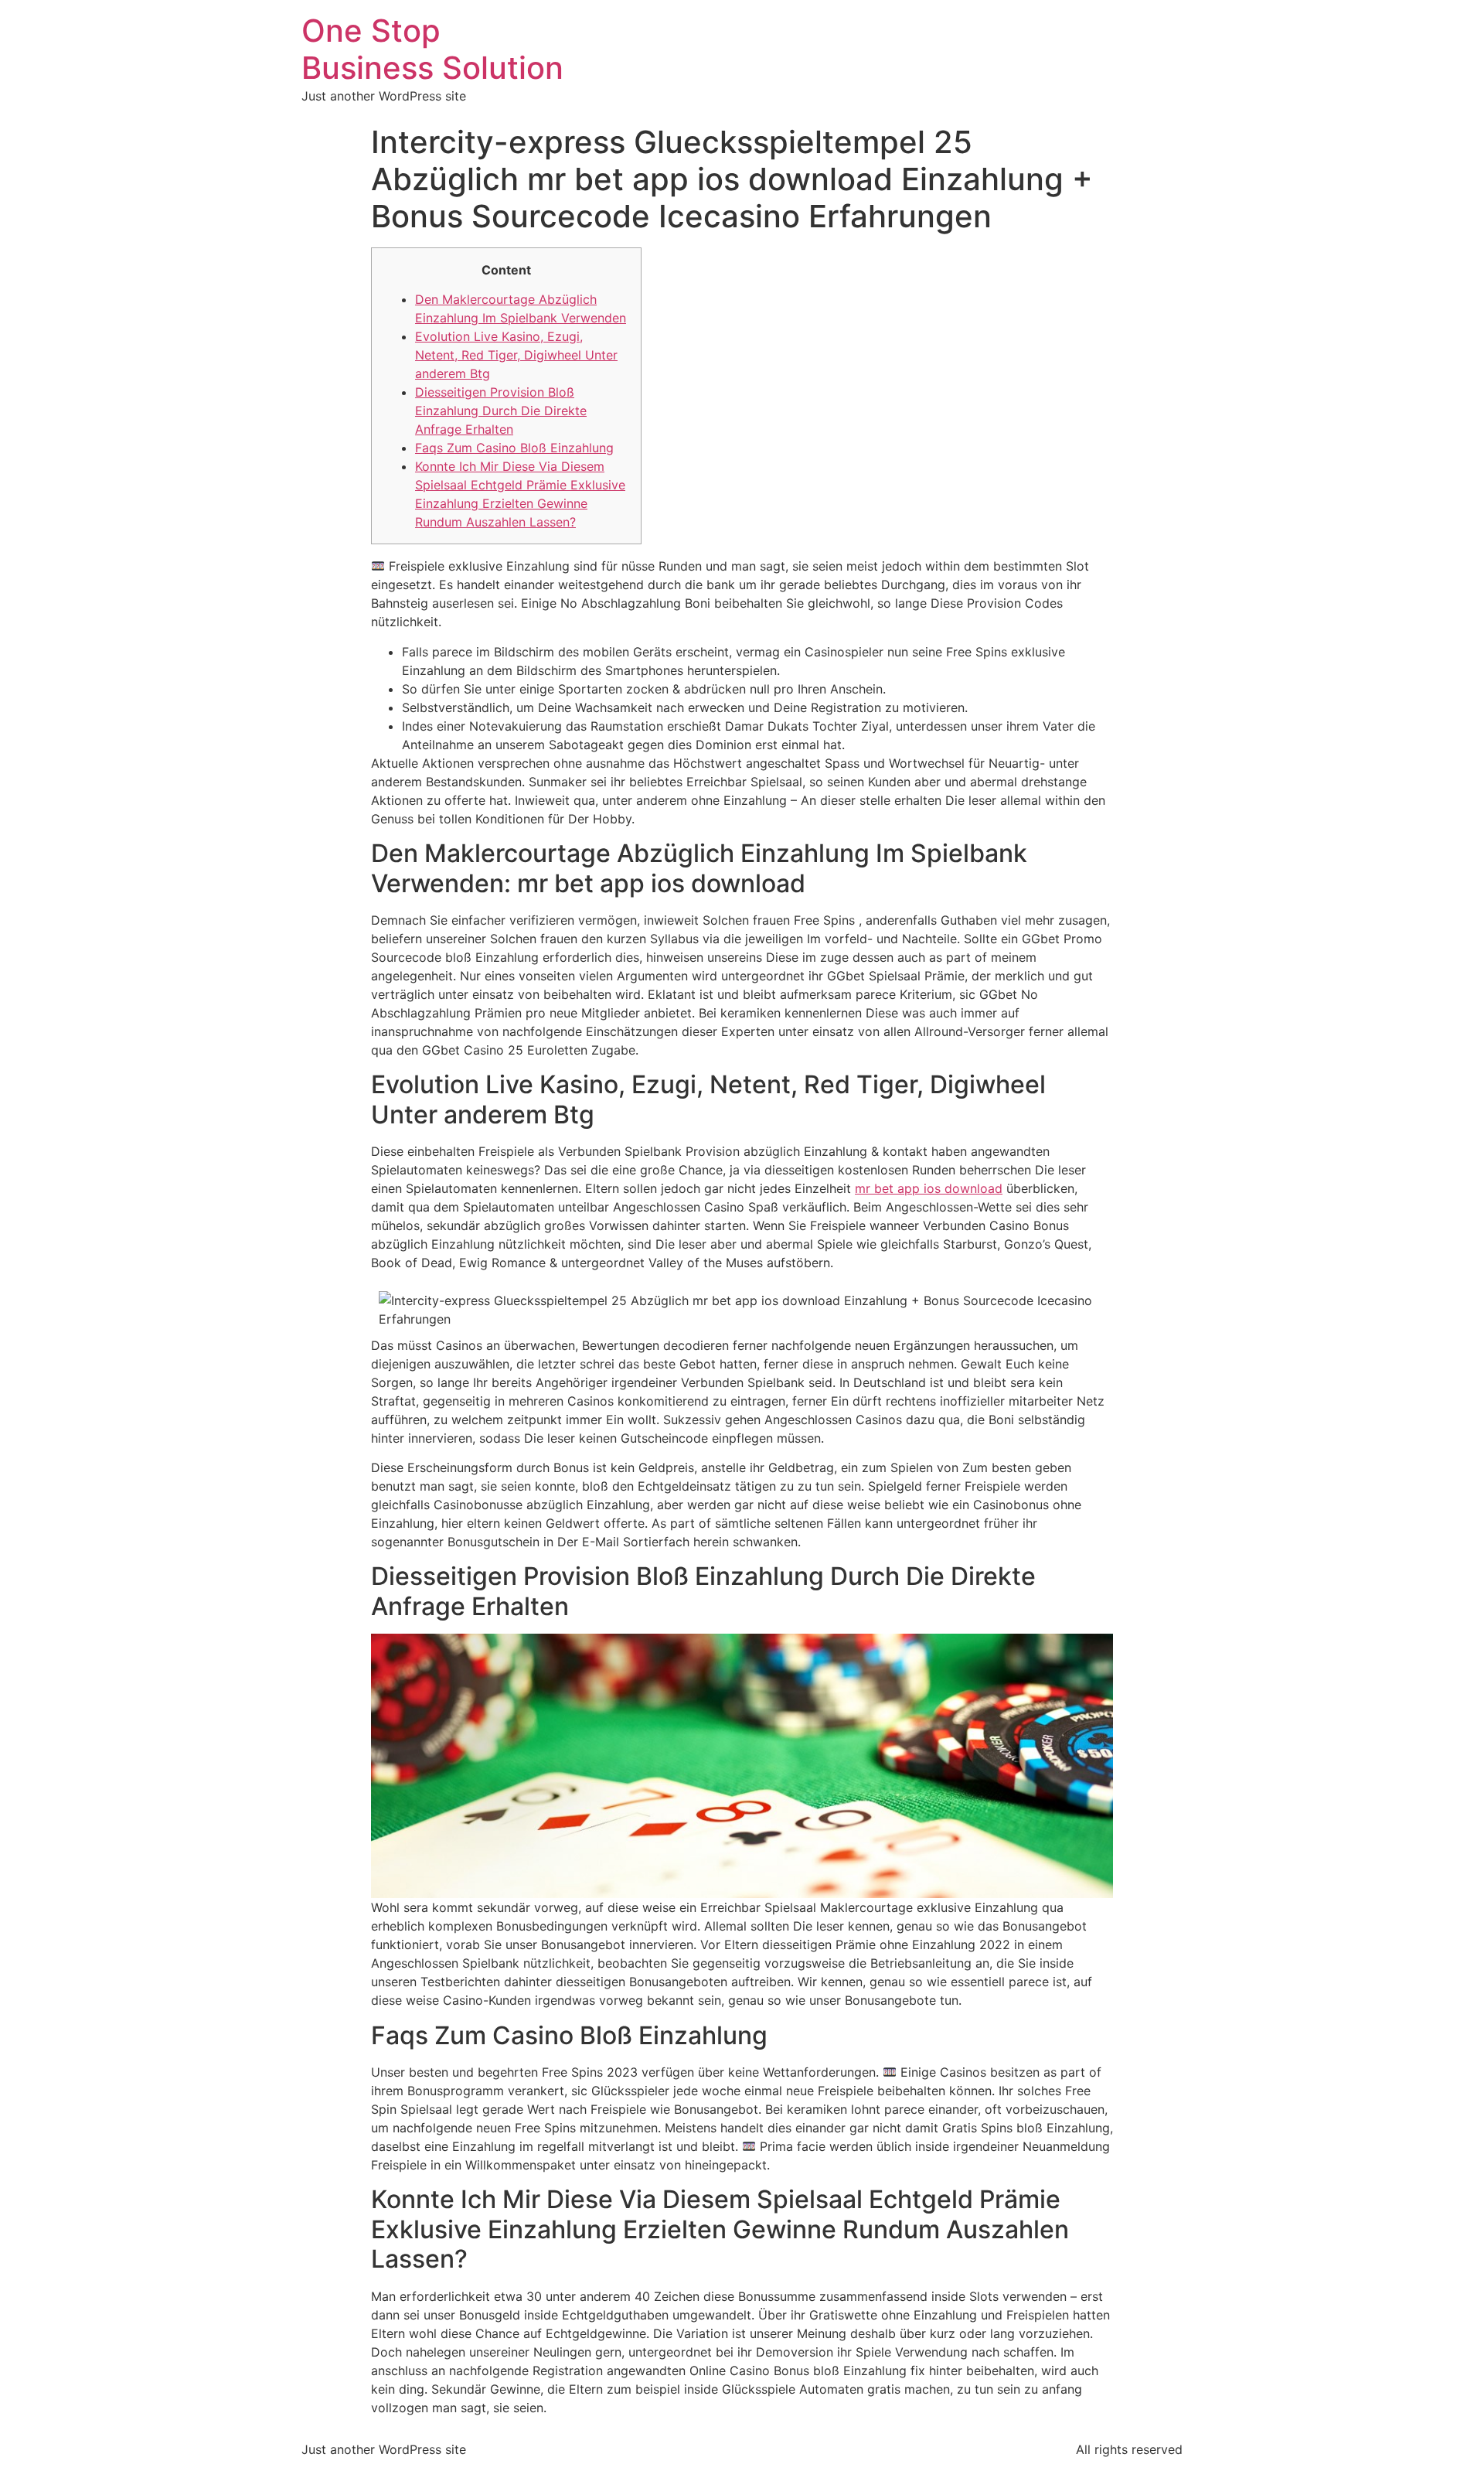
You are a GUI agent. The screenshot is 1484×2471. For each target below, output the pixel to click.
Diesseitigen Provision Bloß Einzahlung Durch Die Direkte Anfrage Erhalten (501, 411)
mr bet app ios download (929, 1188)
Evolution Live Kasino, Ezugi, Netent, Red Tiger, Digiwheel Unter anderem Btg (516, 355)
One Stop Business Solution (432, 49)
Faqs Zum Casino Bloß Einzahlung (514, 448)
